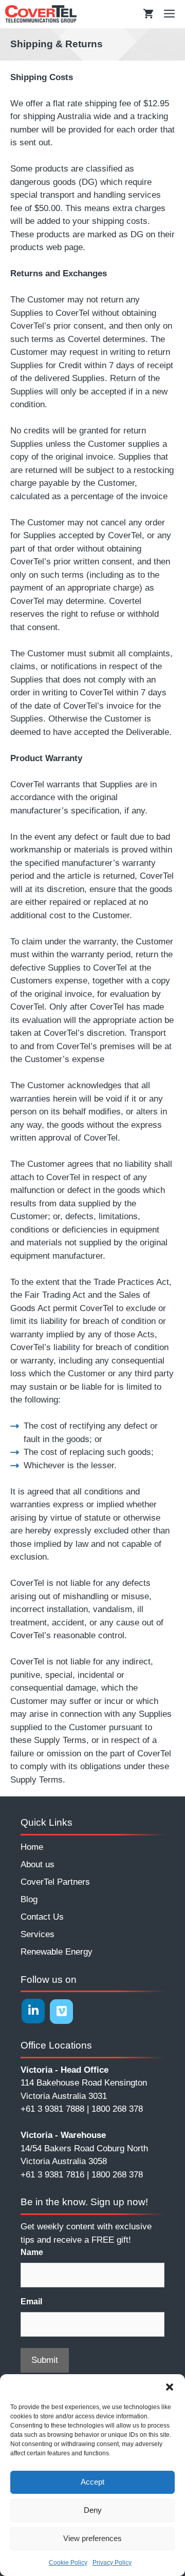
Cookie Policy (68, 2563)
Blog (29, 1899)
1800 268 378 (117, 2109)
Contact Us (42, 1917)
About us (38, 1864)
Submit (45, 2360)
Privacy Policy (112, 2563)
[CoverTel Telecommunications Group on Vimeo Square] (61, 2012)
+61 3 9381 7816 (52, 2175)
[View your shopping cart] (148, 14)
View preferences (92, 2538)
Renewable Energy (57, 1952)
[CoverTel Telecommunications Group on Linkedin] (33, 2011)
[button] (170, 2387)
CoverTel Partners (55, 1882)
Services (38, 1934)
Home (32, 1847)
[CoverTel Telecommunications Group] (41, 14)
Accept (92, 2482)
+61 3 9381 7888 (52, 2109)
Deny (93, 2510)
